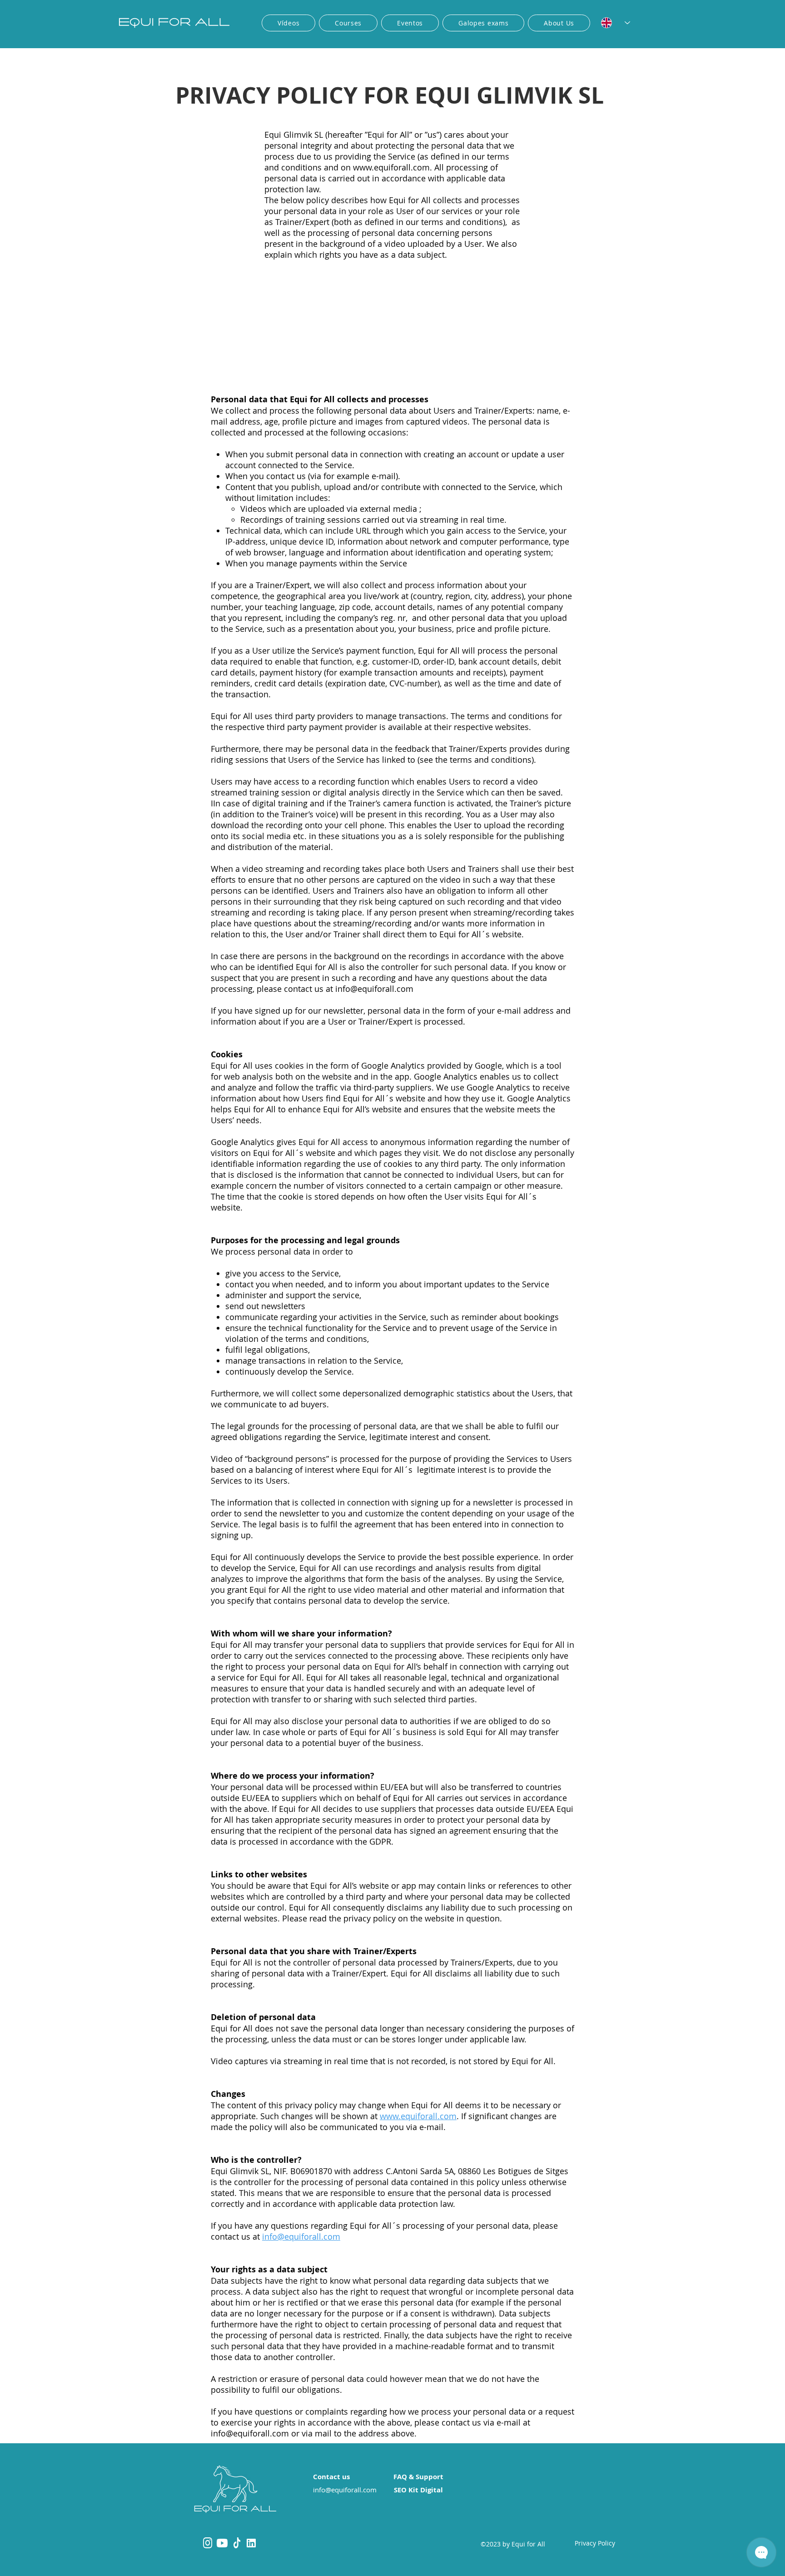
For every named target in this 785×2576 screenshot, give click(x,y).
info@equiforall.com (374, 989)
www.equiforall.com (391, 167)
